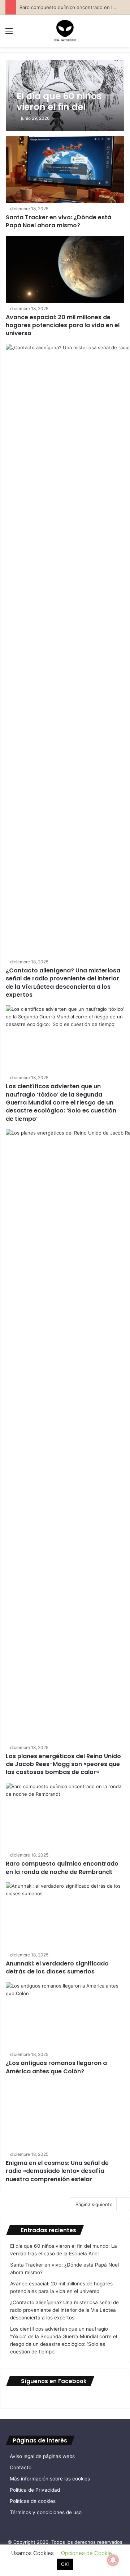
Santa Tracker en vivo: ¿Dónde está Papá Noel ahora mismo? (58, 221)
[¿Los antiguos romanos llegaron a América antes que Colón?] (65, 2016)
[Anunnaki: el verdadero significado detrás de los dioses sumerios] (65, 1916)
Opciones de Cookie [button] (86, 2553)
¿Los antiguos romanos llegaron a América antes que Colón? (56, 2067)
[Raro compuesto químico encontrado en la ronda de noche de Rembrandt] (65, 1816)
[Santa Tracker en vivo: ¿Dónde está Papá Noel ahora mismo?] (65, 170)
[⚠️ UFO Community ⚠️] (65, 31)
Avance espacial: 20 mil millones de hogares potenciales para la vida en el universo (63, 325)
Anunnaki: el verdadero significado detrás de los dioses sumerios (57, 1967)
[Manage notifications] (113, 2560)
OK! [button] (65, 2564)
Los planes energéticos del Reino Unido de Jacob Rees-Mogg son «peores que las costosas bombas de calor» (63, 1764)
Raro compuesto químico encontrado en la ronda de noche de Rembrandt (62, 1868)
